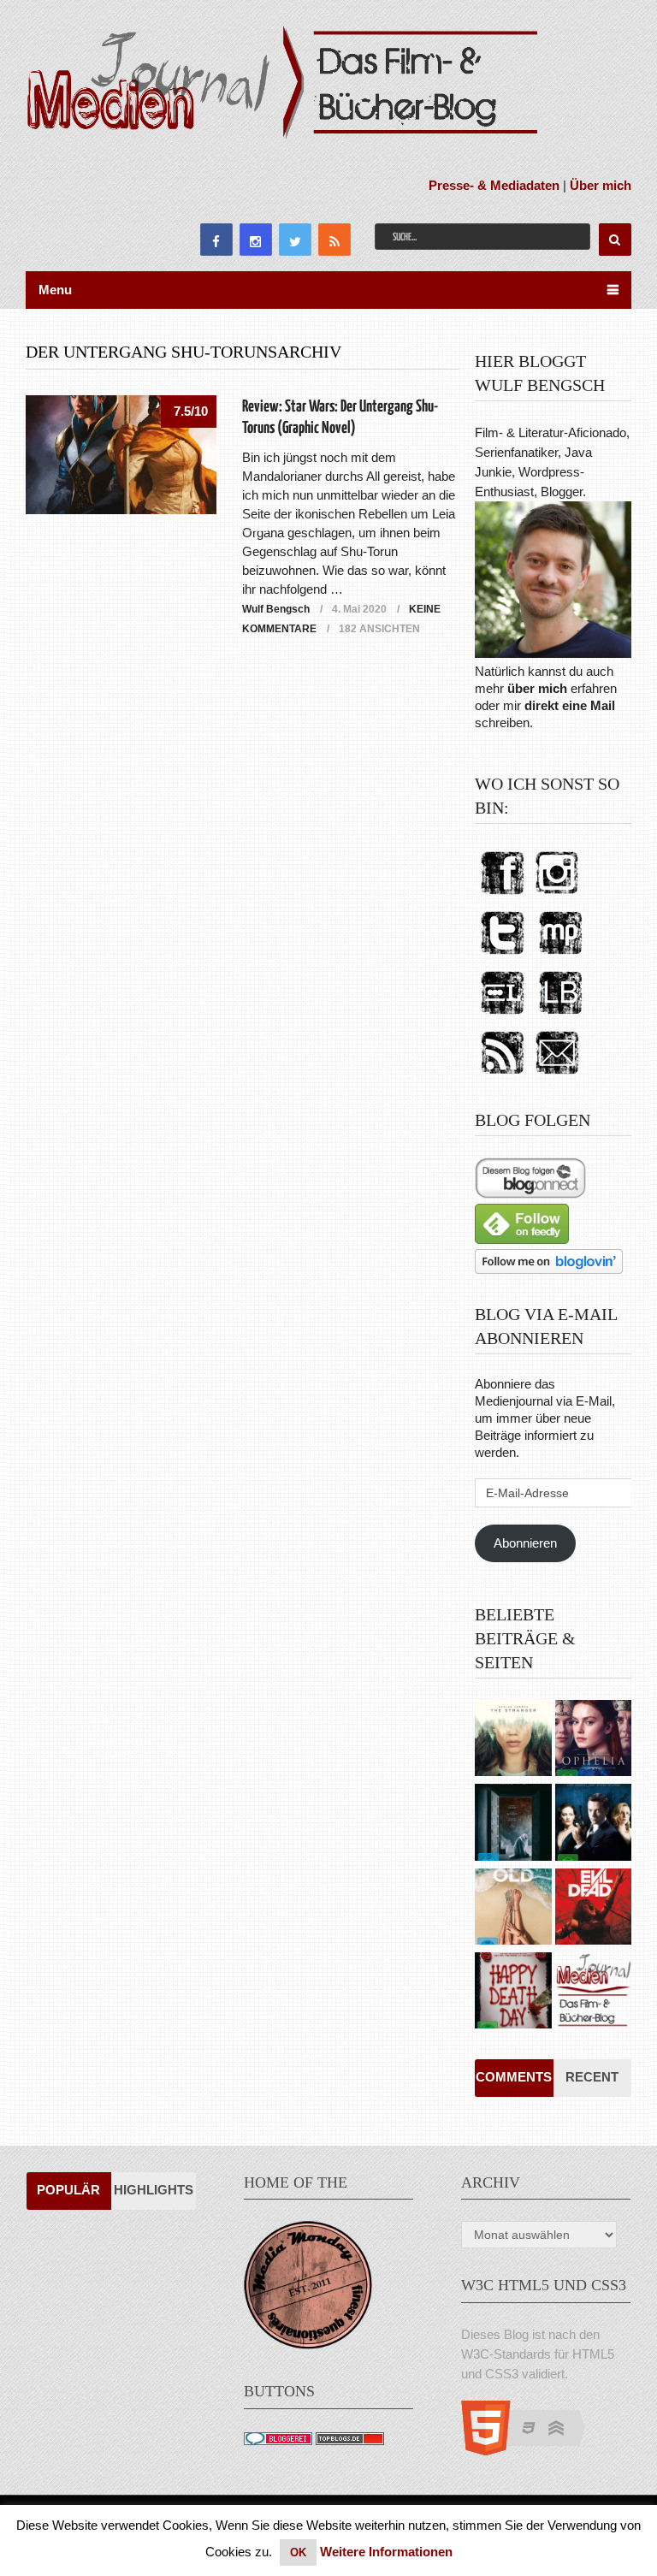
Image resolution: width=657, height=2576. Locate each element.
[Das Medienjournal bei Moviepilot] (560, 955)
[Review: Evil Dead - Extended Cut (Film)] (593, 1909)
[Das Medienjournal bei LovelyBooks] (560, 1015)
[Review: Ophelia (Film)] (593, 1740)
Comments (514, 2077)
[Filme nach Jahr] (593, 1993)
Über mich (601, 185)
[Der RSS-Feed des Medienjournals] (502, 1075)
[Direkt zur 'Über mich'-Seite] (553, 653)
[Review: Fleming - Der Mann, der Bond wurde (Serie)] (593, 1824)
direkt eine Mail (570, 705)
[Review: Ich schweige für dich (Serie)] (513, 1740)
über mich (537, 688)
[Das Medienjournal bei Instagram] (557, 895)
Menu (55, 290)
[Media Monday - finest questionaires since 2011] (308, 2345)
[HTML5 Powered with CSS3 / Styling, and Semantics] (532, 2451)
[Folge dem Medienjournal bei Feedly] (522, 1239)
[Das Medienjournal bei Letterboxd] (502, 1015)
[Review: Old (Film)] (513, 1909)
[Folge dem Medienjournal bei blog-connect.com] (530, 1194)
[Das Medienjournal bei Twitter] (502, 955)
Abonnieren (525, 1543)
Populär (68, 2190)
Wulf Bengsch (276, 609)
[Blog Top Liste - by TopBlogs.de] (350, 2440)
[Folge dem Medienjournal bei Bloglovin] (549, 1269)
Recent (592, 2077)
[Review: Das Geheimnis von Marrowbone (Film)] (513, 1824)
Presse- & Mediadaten (494, 185)
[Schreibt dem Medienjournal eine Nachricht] (557, 1075)
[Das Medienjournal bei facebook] (502, 895)
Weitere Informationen (386, 2552)
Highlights (154, 2190)
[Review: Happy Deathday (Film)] (513, 1993)
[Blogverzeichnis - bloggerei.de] (278, 2440)
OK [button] (298, 2552)
